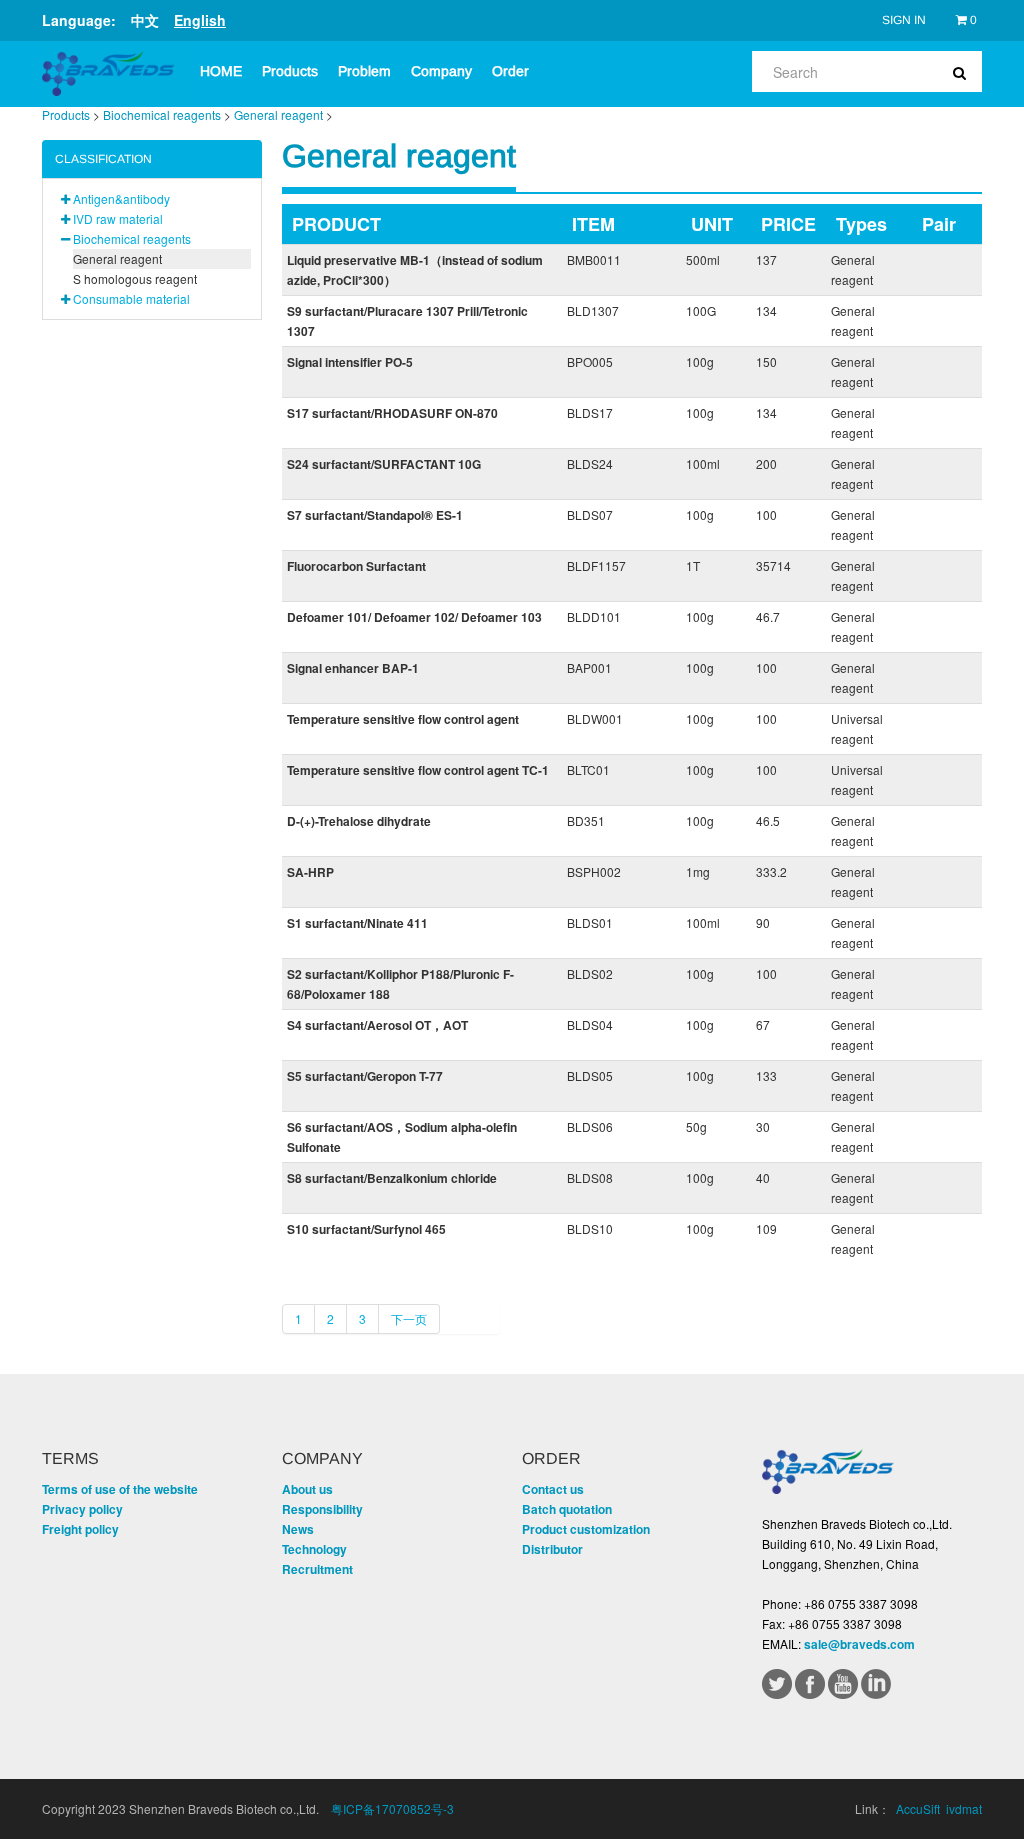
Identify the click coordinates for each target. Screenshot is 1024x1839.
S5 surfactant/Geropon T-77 (365, 1076)
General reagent (278, 114)
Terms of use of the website (120, 1489)
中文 (145, 20)
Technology (314, 1549)
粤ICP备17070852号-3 (392, 1808)
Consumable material (131, 298)
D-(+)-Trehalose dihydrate (359, 821)
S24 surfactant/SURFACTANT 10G (384, 464)
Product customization (586, 1529)
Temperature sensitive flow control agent (403, 719)
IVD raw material (118, 218)
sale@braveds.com (859, 1644)
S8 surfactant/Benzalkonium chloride (392, 1178)
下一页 (409, 1318)
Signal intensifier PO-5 (350, 362)
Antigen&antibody (121, 198)
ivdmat (964, 1808)
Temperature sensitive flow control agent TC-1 (418, 770)
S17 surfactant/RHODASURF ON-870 (392, 413)
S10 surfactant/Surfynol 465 (366, 1229)
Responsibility (322, 1509)
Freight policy (80, 1529)
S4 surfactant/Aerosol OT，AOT (377, 1025)
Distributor (552, 1549)
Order (510, 71)
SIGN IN (904, 20)
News (298, 1529)
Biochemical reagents (162, 114)
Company (441, 71)
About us (307, 1489)
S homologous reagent (135, 278)
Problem (364, 71)
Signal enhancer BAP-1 (353, 668)
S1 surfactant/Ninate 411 (357, 923)
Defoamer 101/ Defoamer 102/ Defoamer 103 (414, 617)
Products (290, 71)
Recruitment (317, 1569)
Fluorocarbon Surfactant (356, 566)
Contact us (553, 1489)
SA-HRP (310, 872)
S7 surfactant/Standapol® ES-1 (375, 515)
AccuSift (918, 1808)
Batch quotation (567, 1509)
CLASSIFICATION (103, 159)
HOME (221, 71)
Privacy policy (82, 1509)
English (200, 20)
